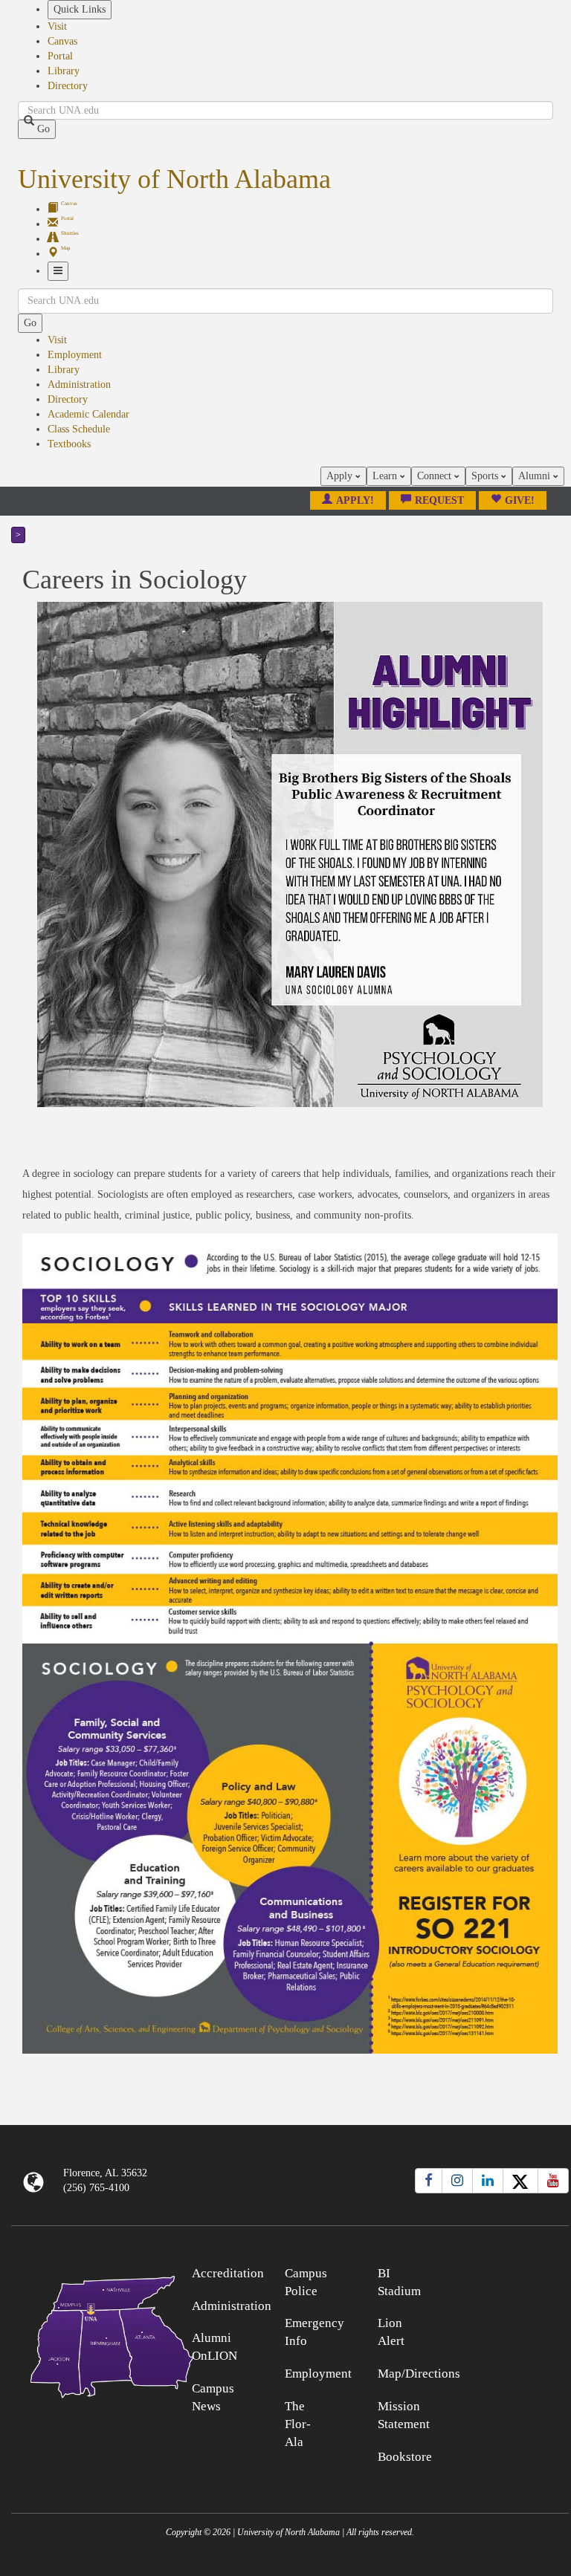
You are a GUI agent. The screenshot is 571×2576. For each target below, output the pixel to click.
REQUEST (439, 500)
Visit (57, 26)
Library (64, 71)
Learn (386, 476)
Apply (341, 476)
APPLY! (355, 500)
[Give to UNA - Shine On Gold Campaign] (500, 2271)
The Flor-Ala (298, 2424)
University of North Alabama (174, 179)
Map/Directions (419, 2374)
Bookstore (405, 2457)
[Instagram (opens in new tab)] (457, 2181)
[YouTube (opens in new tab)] (553, 2181)
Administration (79, 385)
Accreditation (228, 2273)
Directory (68, 86)
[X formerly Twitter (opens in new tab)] (520, 2181)
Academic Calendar (88, 414)
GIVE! (520, 500)
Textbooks (69, 444)
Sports (486, 476)
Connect (436, 476)
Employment (75, 355)
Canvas (62, 41)
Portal (60, 56)
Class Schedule (79, 429)
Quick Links (80, 9)
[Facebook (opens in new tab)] (429, 2181)
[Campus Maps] (81, 2334)
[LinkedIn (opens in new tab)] (488, 2181)
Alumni (536, 476)
